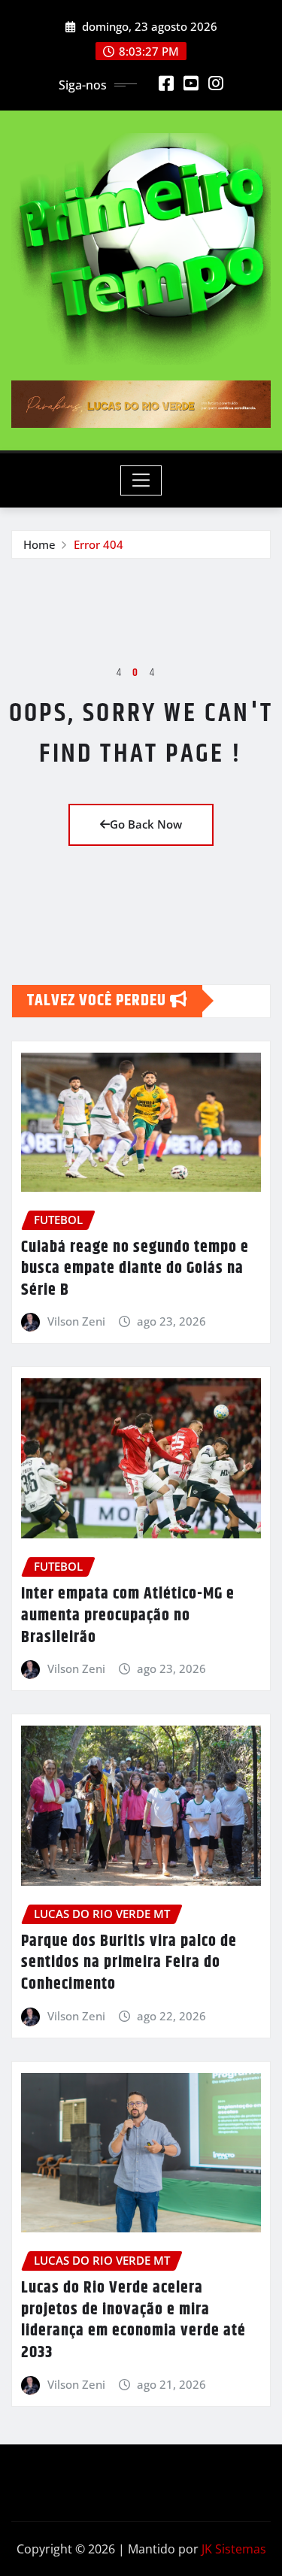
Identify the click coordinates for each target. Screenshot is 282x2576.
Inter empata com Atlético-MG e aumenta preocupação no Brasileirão (128, 1615)
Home (39, 544)
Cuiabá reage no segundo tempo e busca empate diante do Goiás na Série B (135, 1269)
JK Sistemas (234, 2549)
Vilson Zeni (76, 1321)
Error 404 (99, 544)
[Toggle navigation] (141, 480)
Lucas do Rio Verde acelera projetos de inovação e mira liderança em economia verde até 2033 (133, 2320)
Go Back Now (146, 824)
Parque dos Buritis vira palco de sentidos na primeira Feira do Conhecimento (129, 1963)
